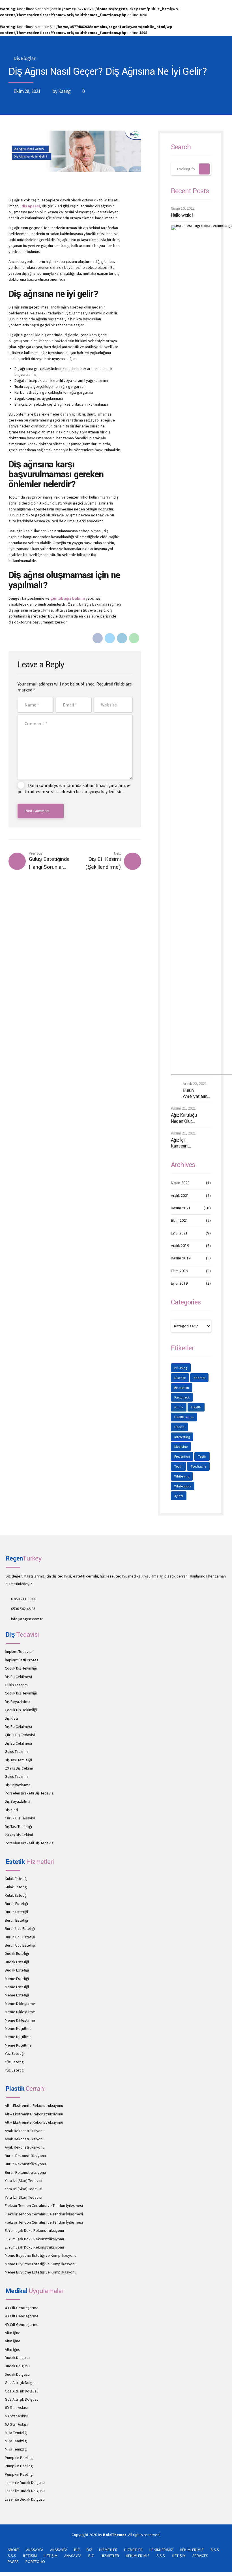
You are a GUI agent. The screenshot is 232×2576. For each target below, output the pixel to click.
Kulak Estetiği (16, 1879)
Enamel (199, 1378)
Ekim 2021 (179, 1221)
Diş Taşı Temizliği (18, 1760)
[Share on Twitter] (110, 638)
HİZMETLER (108, 2550)
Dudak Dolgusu (17, 2358)
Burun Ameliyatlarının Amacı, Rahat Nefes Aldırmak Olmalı (197, 1094)
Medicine (181, 1446)
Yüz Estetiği (15, 2053)
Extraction (182, 1388)
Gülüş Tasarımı (17, 1685)
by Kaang (62, 91)
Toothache (198, 1466)
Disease (180, 1378)
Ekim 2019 (180, 1271)
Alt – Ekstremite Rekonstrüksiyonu (34, 2105)
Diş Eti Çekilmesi (18, 1677)
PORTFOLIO (35, 2562)
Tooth (178, 1466)
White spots (183, 1486)
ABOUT (13, 2550)
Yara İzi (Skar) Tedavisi (23, 2181)
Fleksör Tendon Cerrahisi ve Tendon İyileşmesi (44, 2205)
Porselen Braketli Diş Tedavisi (30, 1793)
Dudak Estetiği (17, 1953)
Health (196, 1407)
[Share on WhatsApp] (134, 638)
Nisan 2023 (180, 1183)
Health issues (184, 1417)
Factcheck (182, 1397)
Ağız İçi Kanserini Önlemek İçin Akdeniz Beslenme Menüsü (183, 1143)
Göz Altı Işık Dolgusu (22, 2383)
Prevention (182, 1456)
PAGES (13, 2562)
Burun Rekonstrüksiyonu (25, 2156)
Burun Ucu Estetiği (20, 1928)
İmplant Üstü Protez (22, 1660)
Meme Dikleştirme (20, 2004)
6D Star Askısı (16, 2407)
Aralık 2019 (180, 1246)
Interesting (182, 1437)
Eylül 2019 (179, 1283)
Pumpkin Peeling (19, 2458)
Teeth (202, 1456)
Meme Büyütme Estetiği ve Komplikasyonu (41, 2255)
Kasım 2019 (181, 1258)
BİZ (77, 2550)
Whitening (182, 1476)
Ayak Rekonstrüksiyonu (25, 2131)
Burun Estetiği (16, 1904)
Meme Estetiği (17, 1979)
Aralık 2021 (180, 1196)
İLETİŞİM (30, 2556)
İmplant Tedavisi (19, 1651)
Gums (179, 1407)
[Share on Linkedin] (122, 638)
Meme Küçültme (18, 2028)
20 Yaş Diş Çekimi (19, 1768)
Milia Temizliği (16, 2433)
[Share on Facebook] (98, 638)
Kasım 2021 (181, 1208)
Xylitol (179, 1496)
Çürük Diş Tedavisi (20, 1735)
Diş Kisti (11, 1718)
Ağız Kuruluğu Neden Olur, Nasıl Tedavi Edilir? (184, 1118)
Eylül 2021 (179, 1233)
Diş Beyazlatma (18, 1702)
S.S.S (215, 2550)
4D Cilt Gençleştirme (22, 2308)
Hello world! (182, 215)
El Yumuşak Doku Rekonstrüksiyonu (34, 2230)
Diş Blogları (25, 58)
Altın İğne (13, 2333)
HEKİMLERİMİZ (161, 2550)
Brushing (181, 1368)
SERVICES (200, 2556)
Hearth (179, 1427)
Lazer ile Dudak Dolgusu (25, 2483)
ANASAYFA (35, 2550)
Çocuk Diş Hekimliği (21, 1668)
